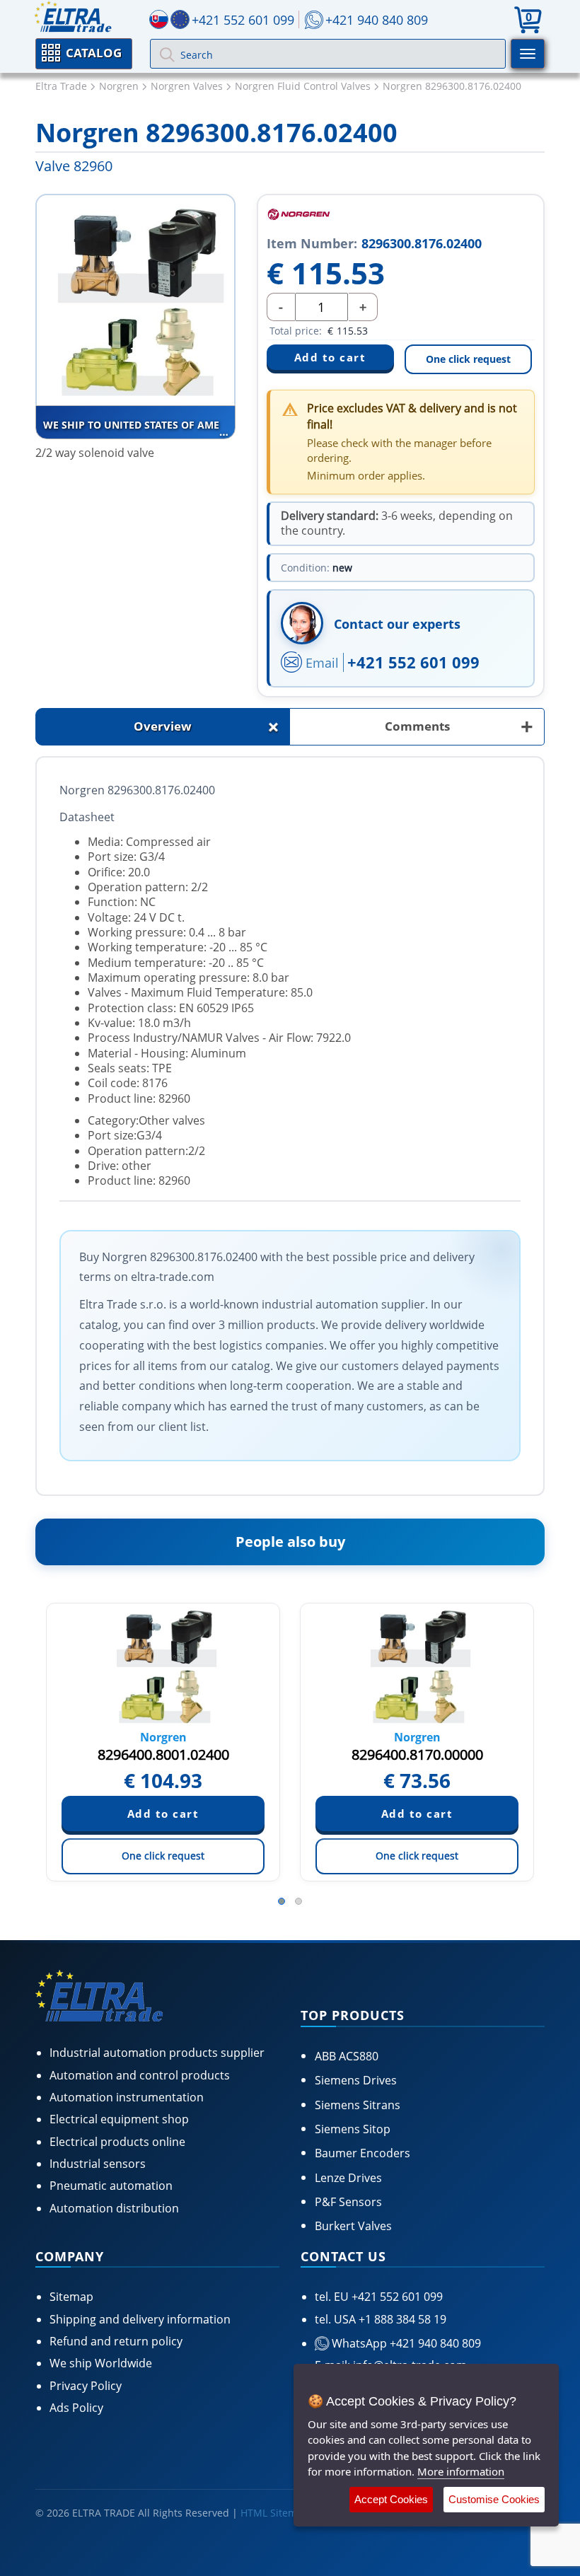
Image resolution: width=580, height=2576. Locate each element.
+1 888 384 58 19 (401, 2319)
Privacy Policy (86, 2386)
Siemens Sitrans (358, 2105)
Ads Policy (76, 2408)
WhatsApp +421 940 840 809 (405, 2343)
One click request (468, 359)
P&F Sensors (348, 2202)
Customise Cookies (494, 2499)
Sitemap (71, 2297)
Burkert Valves (353, 2226)
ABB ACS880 (347, 2056)
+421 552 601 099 (413, 662)
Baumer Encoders (362, 2153)
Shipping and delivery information (140, 2319)
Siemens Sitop (353, 2129)
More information (461, 2471)
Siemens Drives (356, 2080)
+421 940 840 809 (377, 20)
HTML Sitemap (275, 2513)
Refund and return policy (116, 2341)
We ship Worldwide (101, 2363)
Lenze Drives (348, 2178)
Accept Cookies (391, 2499)
